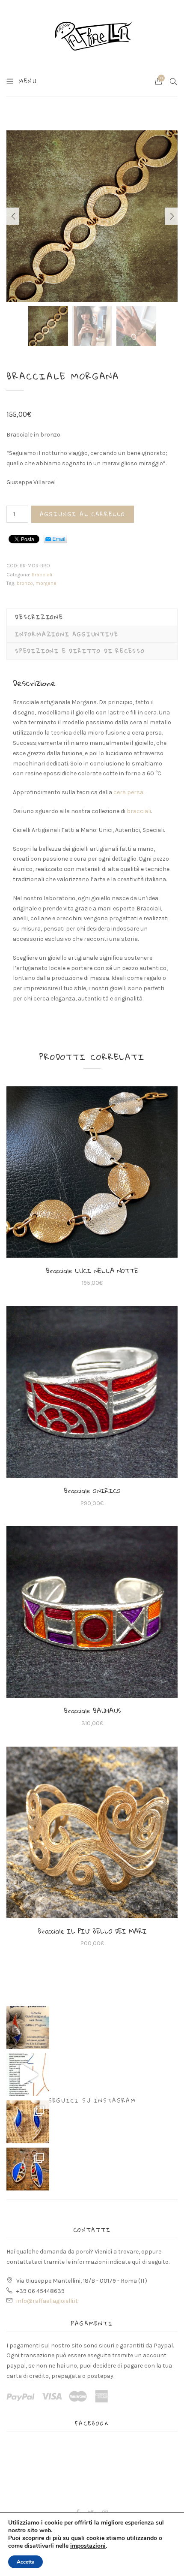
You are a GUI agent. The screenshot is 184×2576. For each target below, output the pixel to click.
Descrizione (39, 617)
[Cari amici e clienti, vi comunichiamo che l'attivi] (28, 2028)
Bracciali (42, 575)
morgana (46, 583)
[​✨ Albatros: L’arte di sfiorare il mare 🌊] (28, 2122)
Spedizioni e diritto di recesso (80, 651)
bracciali (139, 811)
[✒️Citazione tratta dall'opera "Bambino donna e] (28, 2075)
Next (171, 216)
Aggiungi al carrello (83, 514)
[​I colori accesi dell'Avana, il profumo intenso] (28, 2169)
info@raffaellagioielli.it (47, 2301)
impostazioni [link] (88, 2546)
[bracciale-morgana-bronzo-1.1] (92, 216)
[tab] (92, 617)
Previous (13, 216)
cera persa (128, 792)
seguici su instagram (92, 2100)
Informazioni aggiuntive (67, 634)
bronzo (25, 583)
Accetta (25, 2562)
